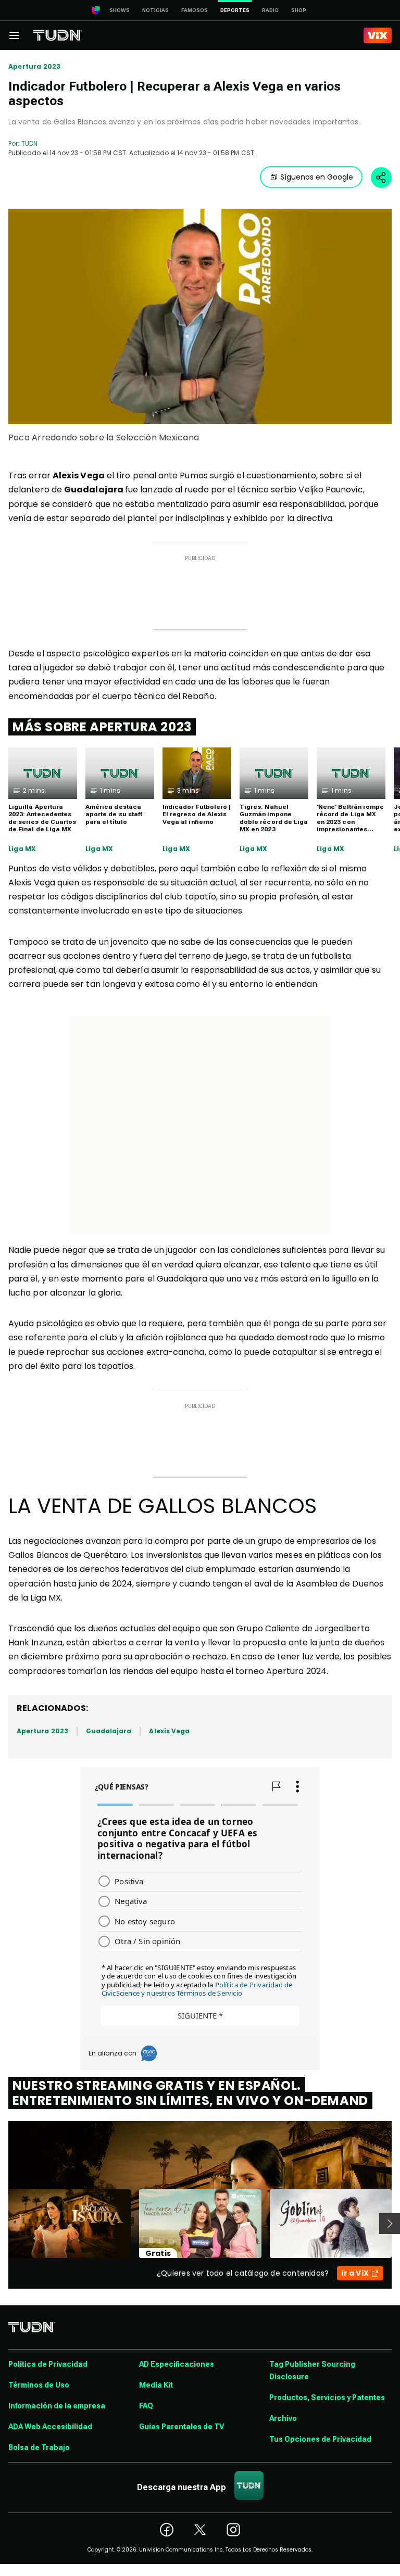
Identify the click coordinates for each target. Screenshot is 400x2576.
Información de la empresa (57, 2406)
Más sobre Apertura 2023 (102, 727)
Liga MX (22, 849)
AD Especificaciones (177, 2364)
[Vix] (378, 35)
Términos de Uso (39, 2385)
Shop (299, 10)
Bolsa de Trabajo (39, 2447)
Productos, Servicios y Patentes (327, 2397)
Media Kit (156, 2385)
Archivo (283, 2418)
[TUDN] (58, 35)
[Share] (381, 177)
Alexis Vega (169, 1731)
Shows (120, 10)
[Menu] (14, 35)
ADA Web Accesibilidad (50, 2427)
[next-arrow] (390, 2224)
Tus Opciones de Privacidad (320, 2439)
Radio (270, 10)
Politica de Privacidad (48, 2364)
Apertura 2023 (34, 67)
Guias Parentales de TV (182, 2427)
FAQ (146, 2406)
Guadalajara (109, 1731)
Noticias (155, 10)
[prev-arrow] (2, 2224)
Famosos (195, 10)
